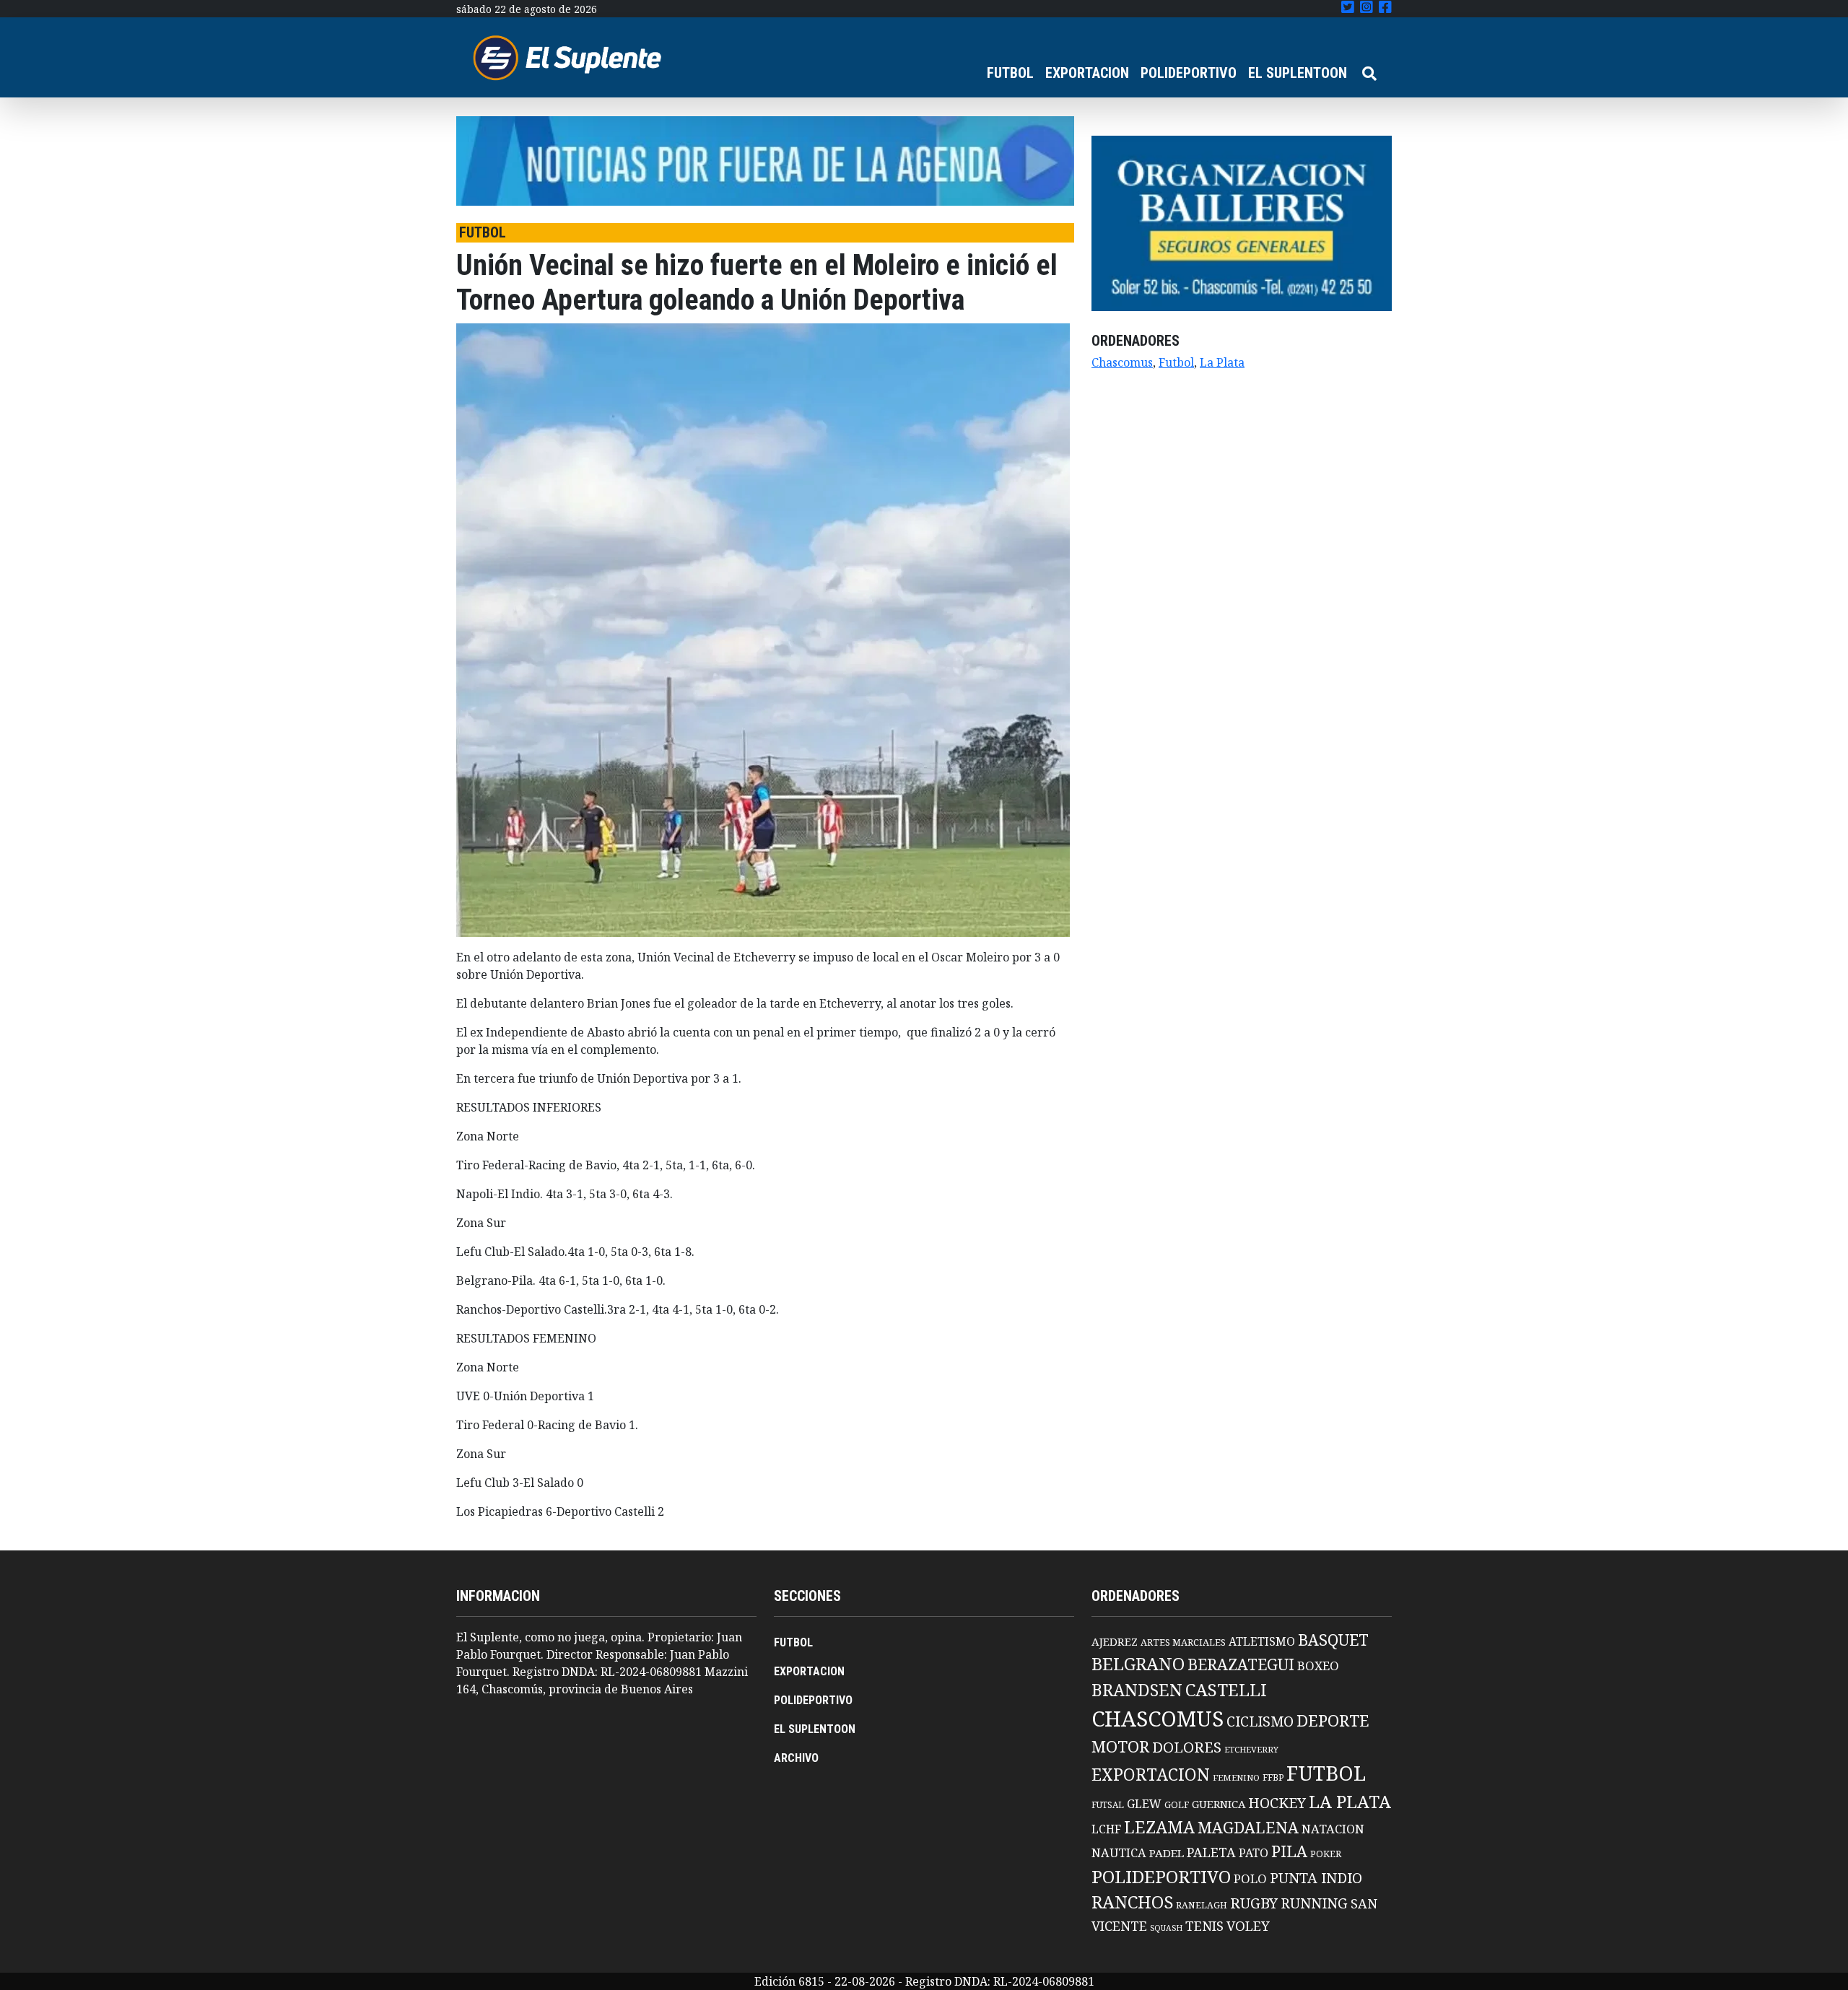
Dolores (1187, 1747)
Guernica (1219, 1804)
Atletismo (1262, 1641)
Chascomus (1122, 362)
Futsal (1108, 1804)
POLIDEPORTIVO (1189, 73)
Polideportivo (1161, 1876)
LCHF (1106, 1829)
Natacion (1333, 1829)
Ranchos (1132, 1902)
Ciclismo (1260, 1721)
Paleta (1211, 1852)
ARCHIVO (796, 1758)
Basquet (1333, 1640)
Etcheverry (1251, 1749)
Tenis (1204, 1925)
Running (1314, 1903)
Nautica (1119, 1852)
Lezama (1159, 1827)
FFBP (1273, 1777)
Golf (1177, 1805)
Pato (1254, 1853)
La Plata (1222, 362)
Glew (1144, 1804)
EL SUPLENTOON (1298, 73)
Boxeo (1318, 1666)
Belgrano (1138, 1664)
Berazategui (1241, 1664)
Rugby (1254, 1903)
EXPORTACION (1087, 73)
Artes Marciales (1183, 1642)
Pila (1289, 1851)
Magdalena (1248, 1827)
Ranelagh (1202, 1905)
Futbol (1176, 362)
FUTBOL (1010, 73)
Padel (1167, 1853)
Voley (1248, 1925)
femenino (1236, 1777)
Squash (1166, 1928)
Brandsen (1137, 1690)
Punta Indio (1316, 1878)
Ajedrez (1115, 1641)
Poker (1326, 1854)
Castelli (1226, 1690)
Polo (1250, 1878)
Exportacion (1151, 1775)
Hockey (1277, 1803)
